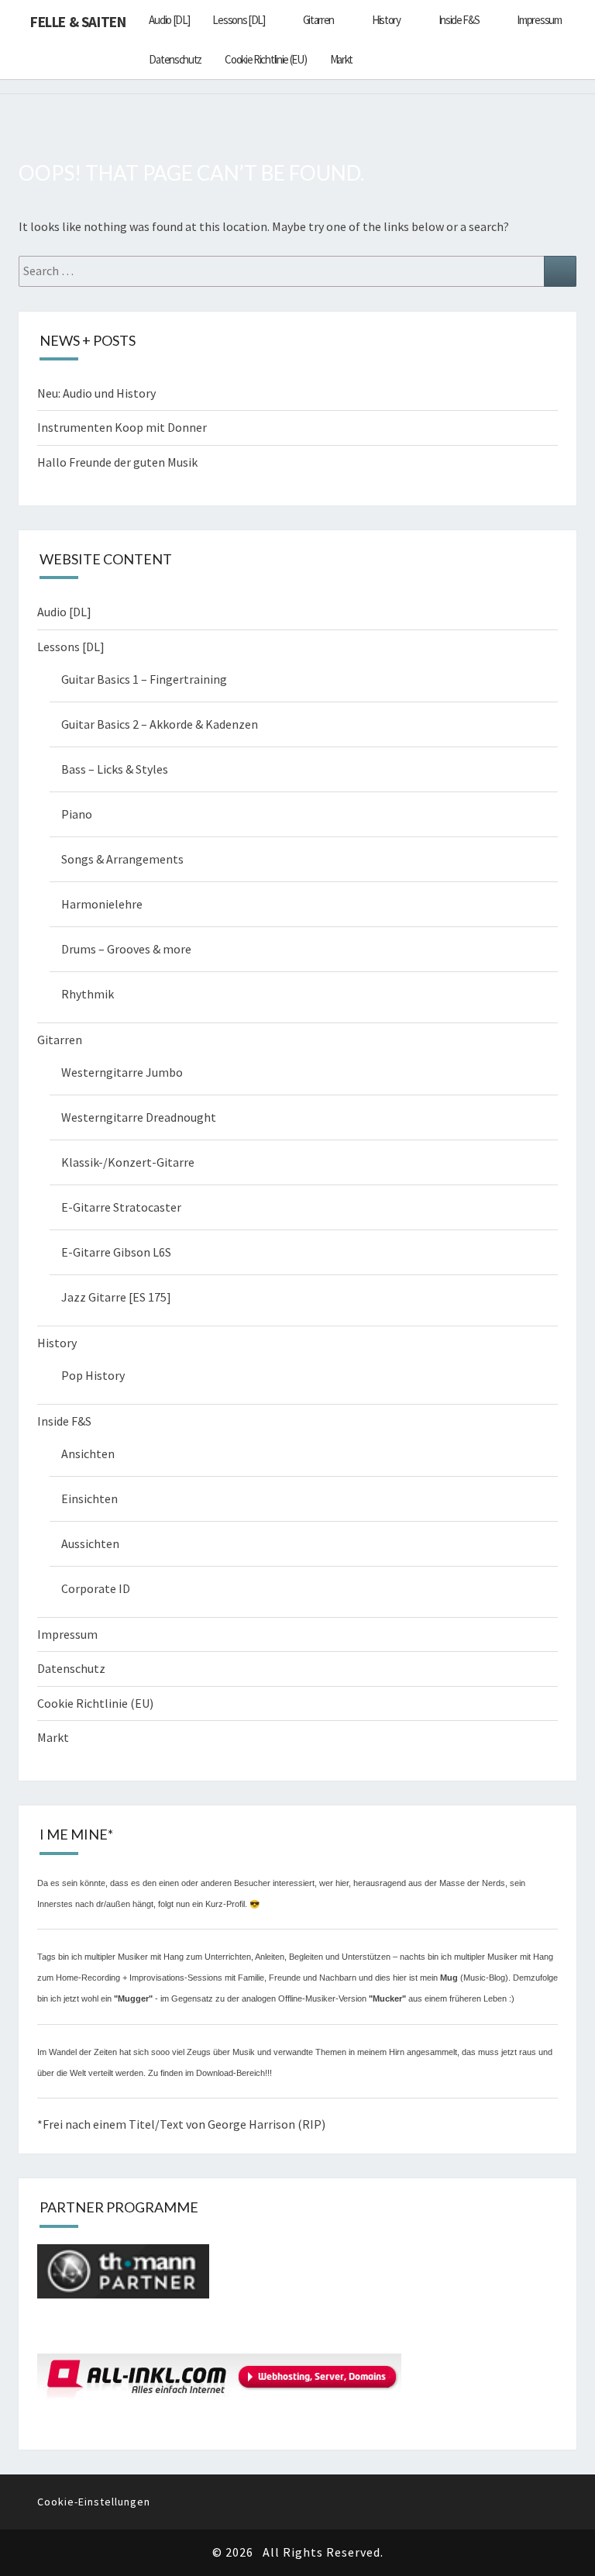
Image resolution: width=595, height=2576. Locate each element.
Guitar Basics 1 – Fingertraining (144, 679)
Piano (77, 814)
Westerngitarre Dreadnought (139, 1117)
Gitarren (319, 20)
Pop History (93, 1375)
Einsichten (89, 1498)
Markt (342, 59)
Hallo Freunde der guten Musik (117, 462)
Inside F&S (459, 20)
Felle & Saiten (78, 22)
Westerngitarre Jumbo (122, 1072)
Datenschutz (175, 59)
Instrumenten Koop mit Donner (122, 427)
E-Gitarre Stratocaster (121, 1207)
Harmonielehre (102, 904)
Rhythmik (88, 994)
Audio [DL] (169, 20)
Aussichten (90, 1543)
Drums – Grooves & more (126, 949)
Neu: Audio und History (96, 393)
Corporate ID (96, 1588)
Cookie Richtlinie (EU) (265, 59)
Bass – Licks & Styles (115, 769)
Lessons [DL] (238, 20)
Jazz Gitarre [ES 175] (116, 1297)
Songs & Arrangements (122, 859)
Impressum (539, 20)
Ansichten (88, 1454)
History (386, 20)
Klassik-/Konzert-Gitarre (128, 1162)
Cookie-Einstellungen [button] (94, 2502)
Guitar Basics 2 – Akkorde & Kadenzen (160, 724)
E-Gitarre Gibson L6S (116, 1252)
